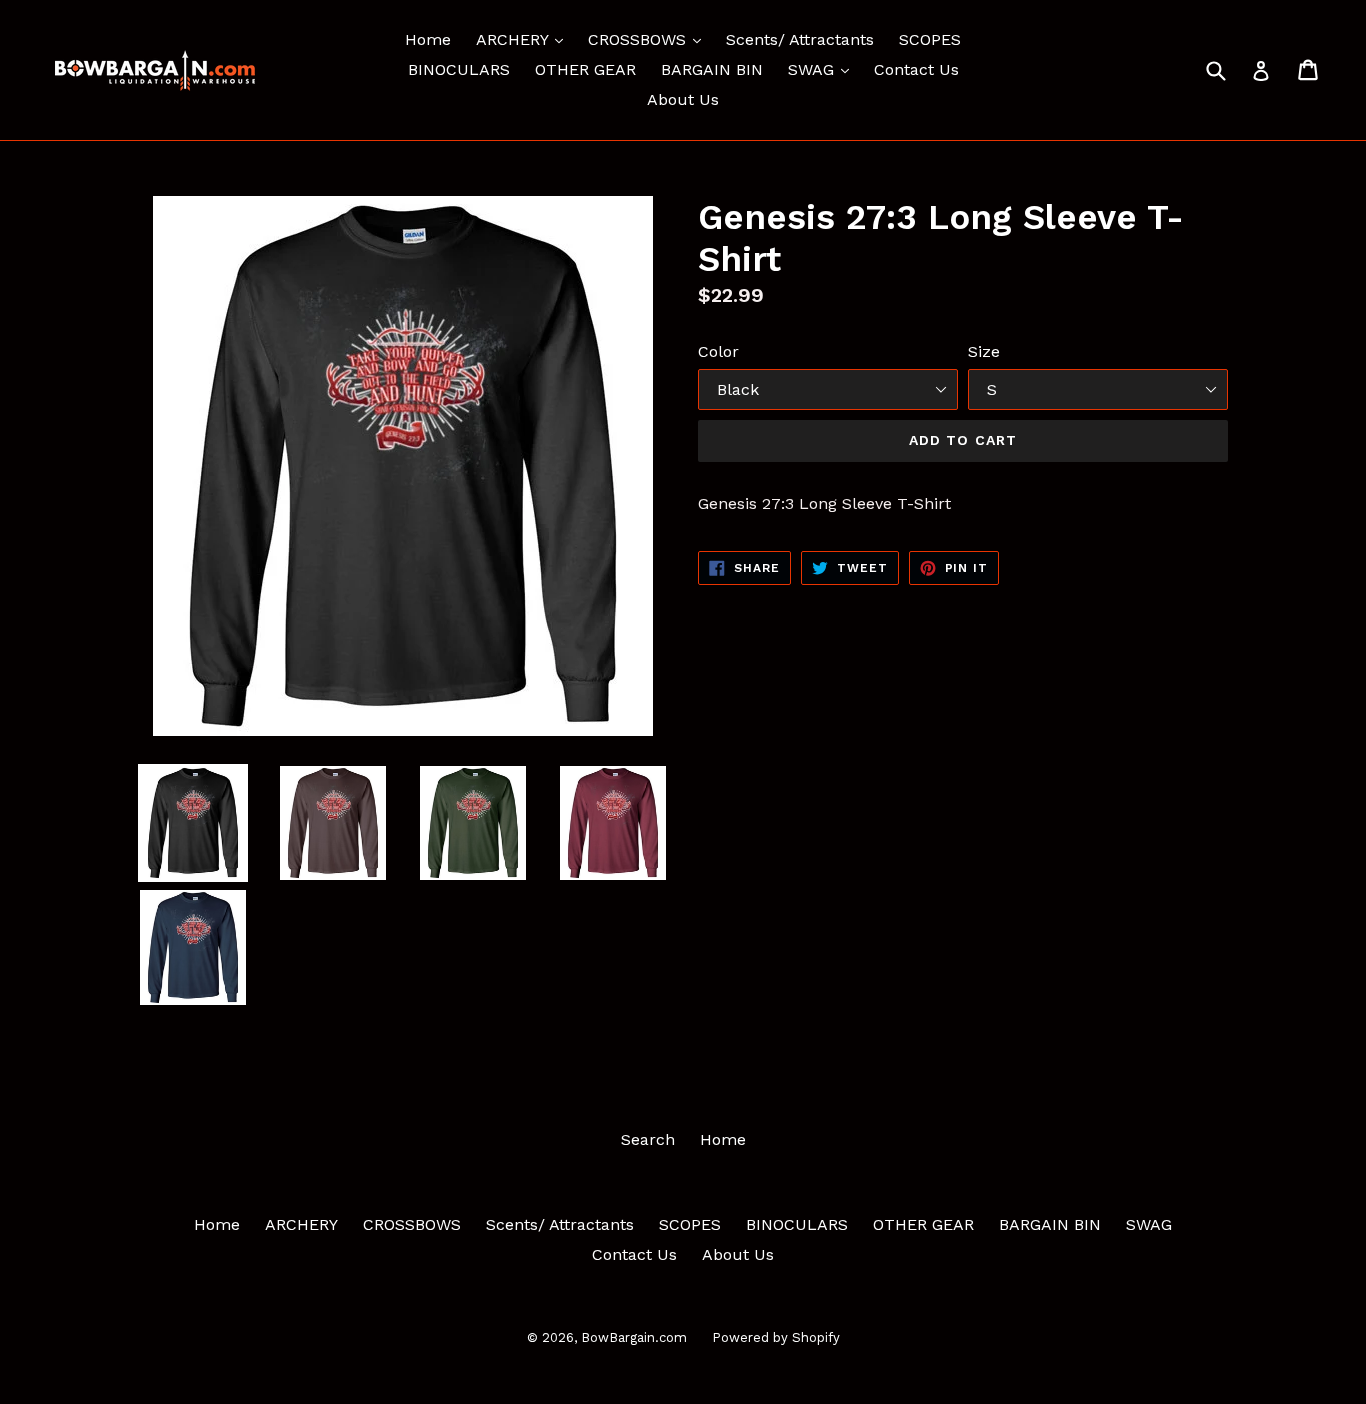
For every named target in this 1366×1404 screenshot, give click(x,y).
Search (648, 1139)
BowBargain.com (634, 1337)
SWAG (823, 69)
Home (428, 39)
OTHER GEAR (585, 69)
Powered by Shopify (776, 1337)
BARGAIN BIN (712, 69)
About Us (683, 99)
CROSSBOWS (649, 39)
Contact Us (916, 69)
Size (984, 351)
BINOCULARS (459, 69)
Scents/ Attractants (800, 39)
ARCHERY (524, 39)
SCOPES (930, 39)
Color (718, 351)
